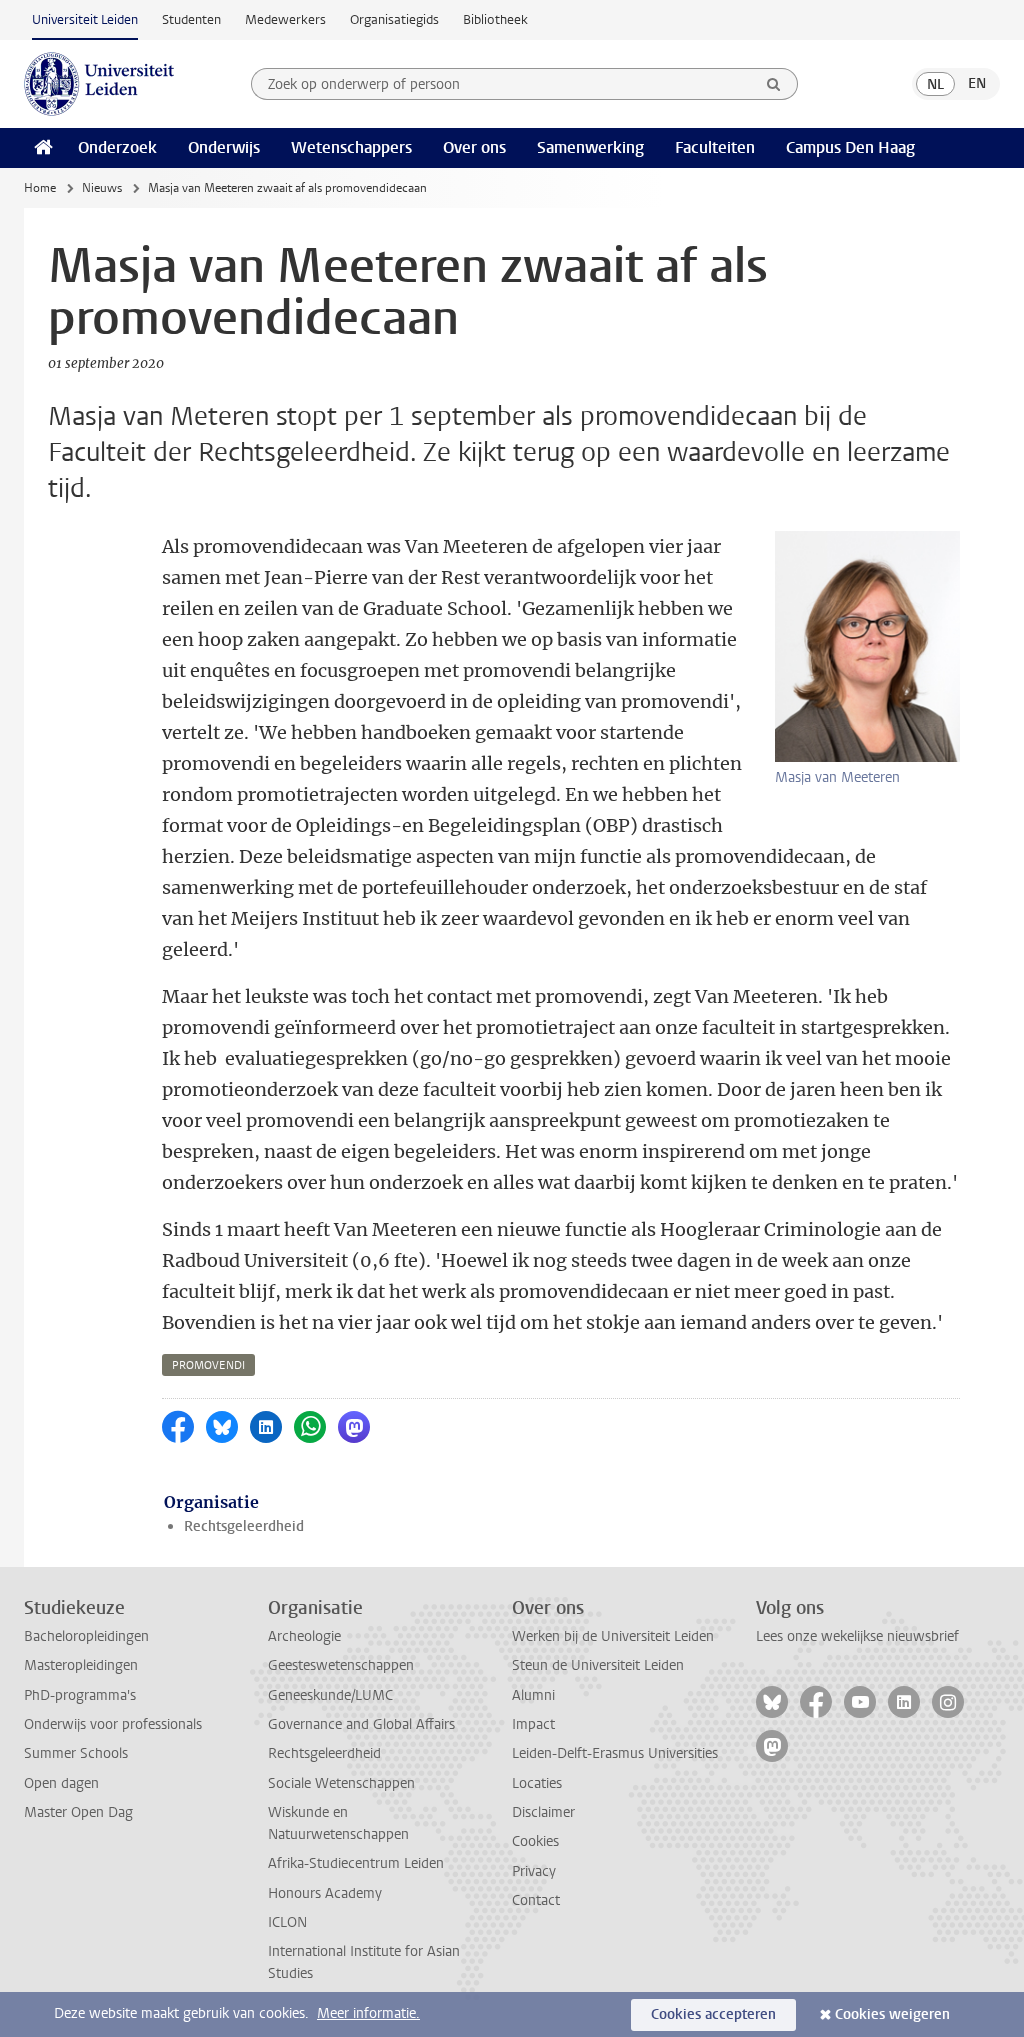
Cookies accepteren (713, 2014)
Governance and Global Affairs (361, 1724)
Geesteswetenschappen (341, 1665)
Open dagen (61, 1783)
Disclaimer (543, 1812)
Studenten (191, 19)
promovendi (208, 1365)
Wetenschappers (351, 147)
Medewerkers (285, 19)
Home (40, 188)
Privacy (534, 1871)
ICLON (287, 1922)
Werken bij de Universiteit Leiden (613, 1636)
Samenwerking (590, 147)
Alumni (533, 1695)
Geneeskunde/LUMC (330, 1695)
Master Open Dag (78, 1812)
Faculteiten (715, 147)
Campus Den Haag (850, 147)
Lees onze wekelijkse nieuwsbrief (857, 1636)
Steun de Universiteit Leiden (598, 1665)
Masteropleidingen (81, 1665)
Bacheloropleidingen (86, 1636)
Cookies (535, 1841)
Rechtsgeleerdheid (244, 1526)
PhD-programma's (80, 1695)
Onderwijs (224, 147)
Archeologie (304, 1636)
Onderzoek (117, 147)
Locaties (537, 1783)
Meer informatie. (368, 2013)
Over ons (474, 147)
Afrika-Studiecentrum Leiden (356, 1863)
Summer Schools (76, 1753)
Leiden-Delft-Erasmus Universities (615, 1753)
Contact (536, 1900)
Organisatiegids (394, 19)
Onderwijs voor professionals (113, 1724)
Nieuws (102, 188)
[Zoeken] (774, 84)
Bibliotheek (495, 19)
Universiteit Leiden (85, 19)
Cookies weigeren (892, 2014)
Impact (533, 1724)
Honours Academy (325, 1893)
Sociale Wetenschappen (341, 1783)
